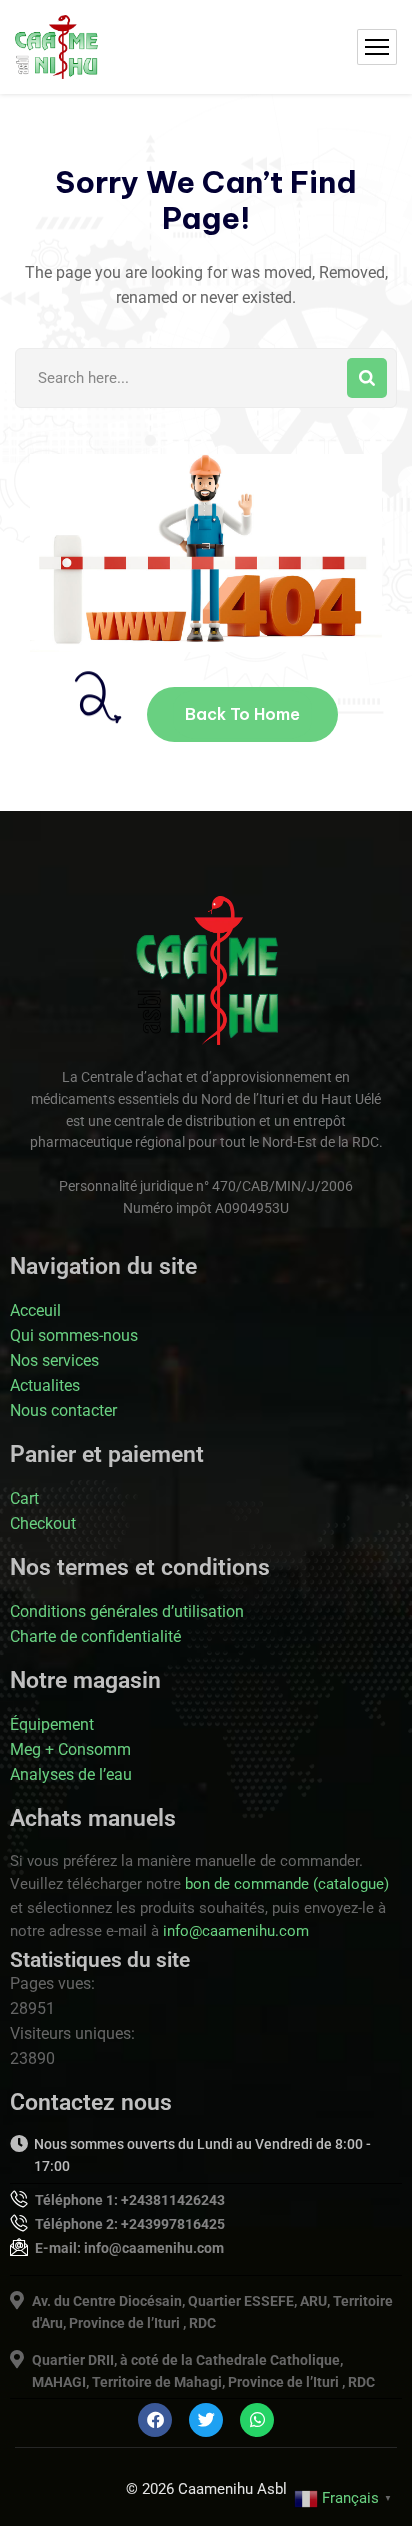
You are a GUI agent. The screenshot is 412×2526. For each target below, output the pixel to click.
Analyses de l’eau (71, 1774)
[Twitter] (206, 2420)
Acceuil (35, 1310)
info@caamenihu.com (236, 1931)
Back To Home (242, 714)
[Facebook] (155, 2420)
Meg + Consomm (70, 1749)
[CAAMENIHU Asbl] (56, 47)
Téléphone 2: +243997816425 (130, 2224)
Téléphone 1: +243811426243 (130, 2200)
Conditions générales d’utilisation (127, 1611)
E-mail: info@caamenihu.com (129, 2248)
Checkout (43, 1523)
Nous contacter (63, 1410)
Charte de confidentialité (95, 1636)
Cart (24, 1498)
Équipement (52, 1724)
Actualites (45, 1385)
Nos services (54, 1360)
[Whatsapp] (257, 2420)
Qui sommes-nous (74, 1335)
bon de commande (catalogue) (287, 1884)
